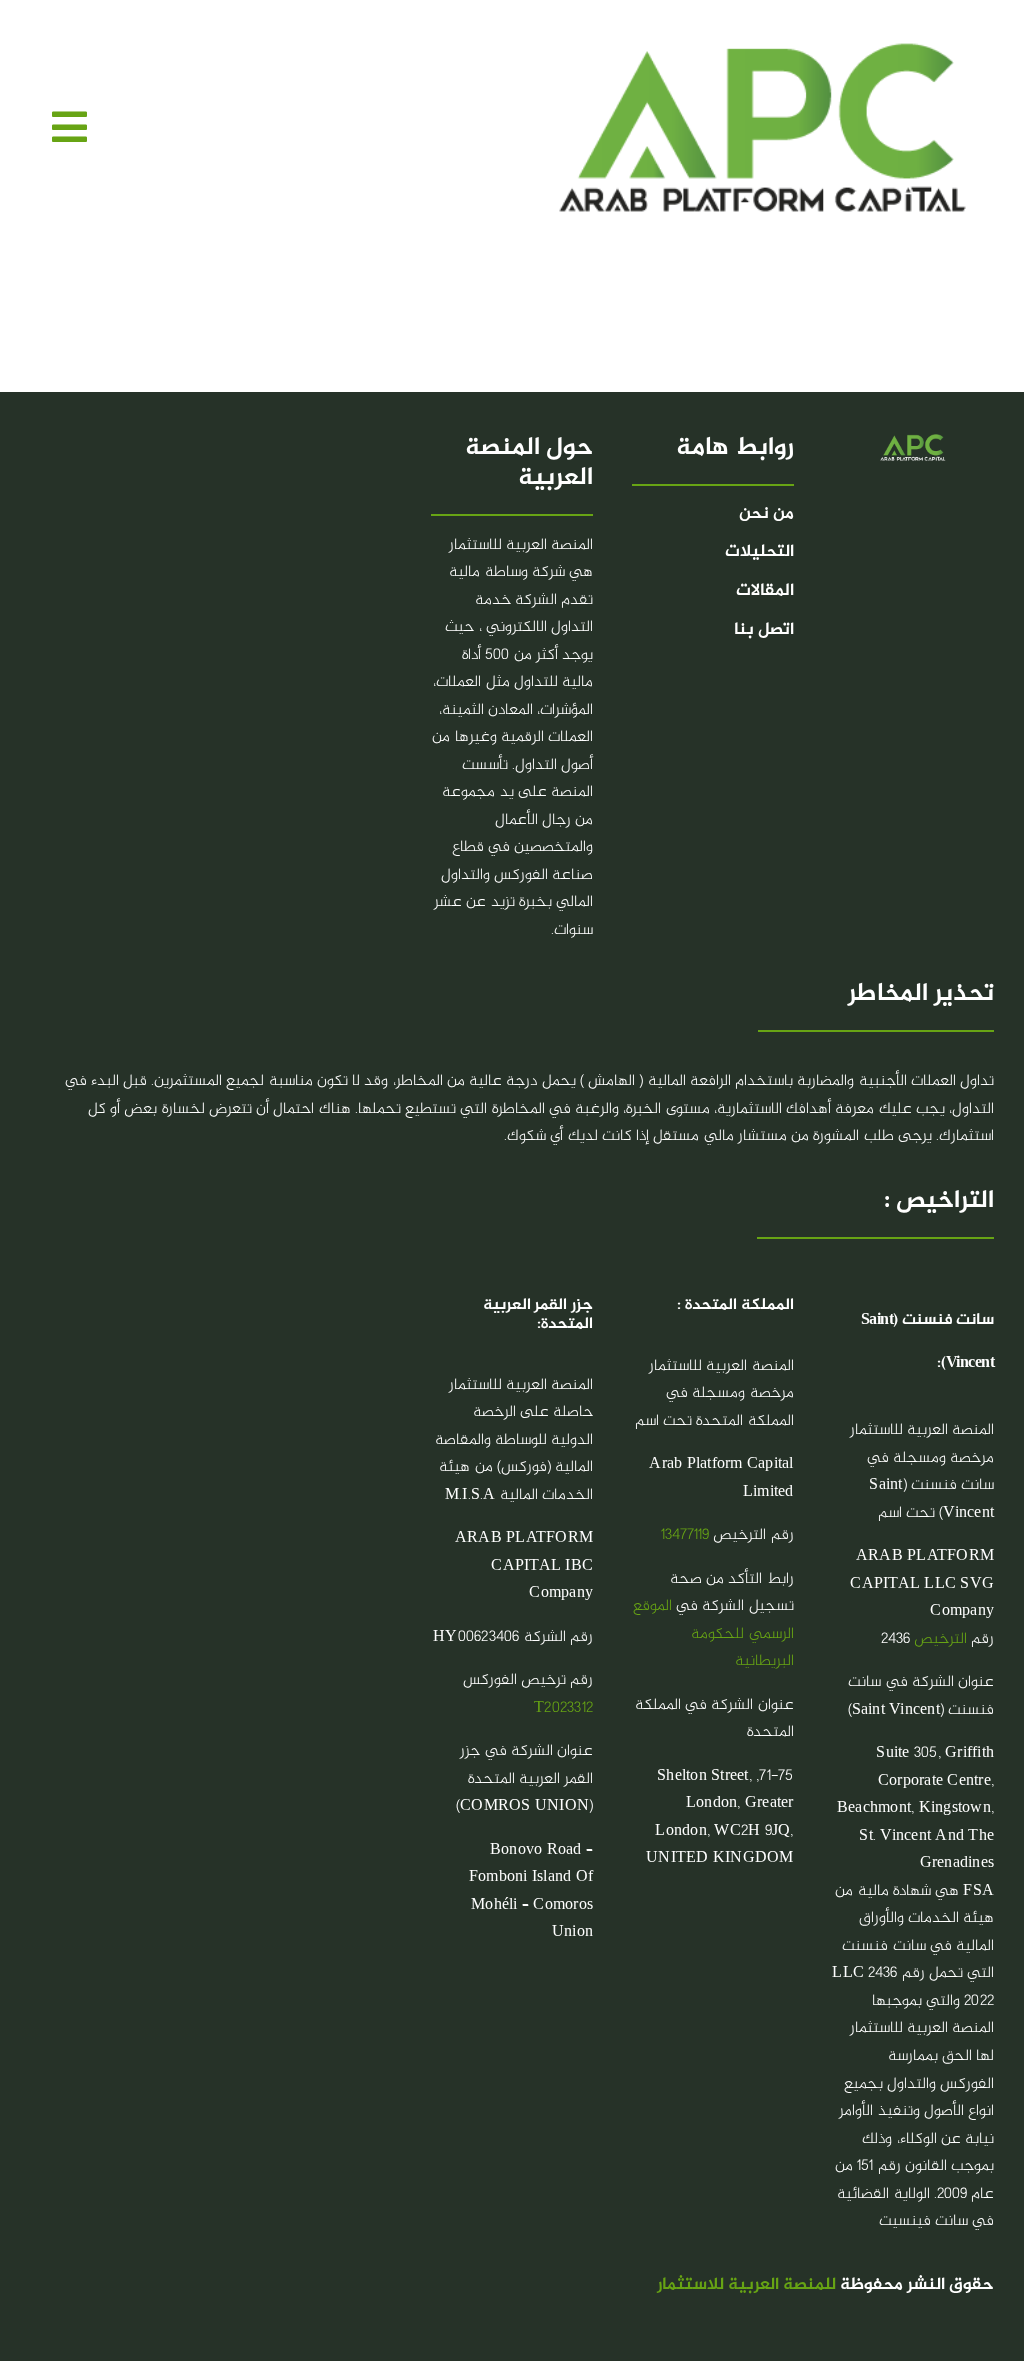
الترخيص (940, 1639)
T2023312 (563, 1708)
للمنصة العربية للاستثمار (746, 2285)
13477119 (685, 1535)
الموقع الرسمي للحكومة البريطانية (713, 1634)
